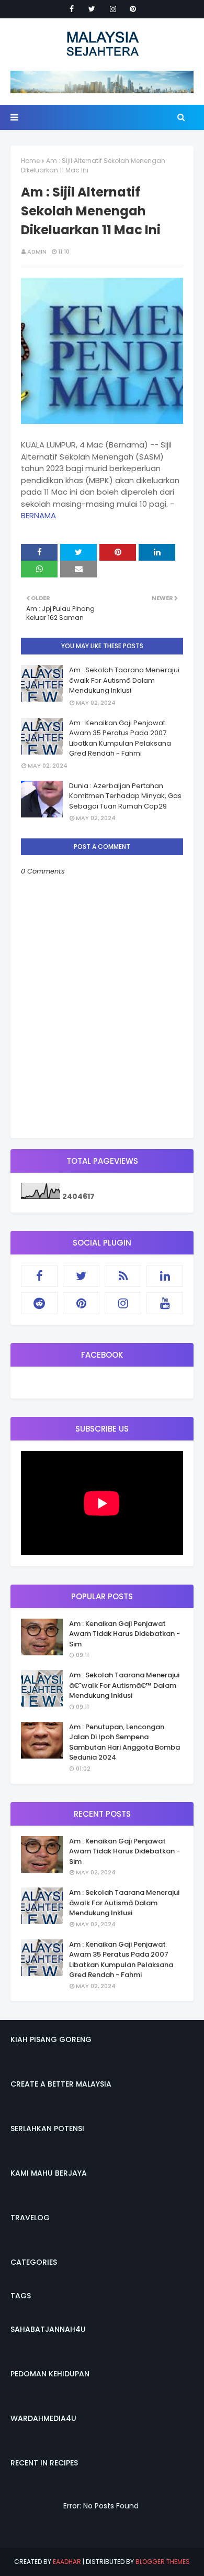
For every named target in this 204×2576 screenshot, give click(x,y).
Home (30, 161)
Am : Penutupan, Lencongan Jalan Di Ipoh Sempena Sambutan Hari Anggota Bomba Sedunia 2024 (124, 1742)
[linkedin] (165, 1276)
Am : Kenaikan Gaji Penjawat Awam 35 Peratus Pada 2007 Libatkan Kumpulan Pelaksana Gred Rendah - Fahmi (120, 738)
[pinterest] (133, 9)
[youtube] (165, 1303)
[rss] (123, 1276)
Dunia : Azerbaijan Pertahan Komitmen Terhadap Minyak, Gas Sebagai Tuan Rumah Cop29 (125, 796)
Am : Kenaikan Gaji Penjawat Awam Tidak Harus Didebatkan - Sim (124, 1634)
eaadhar (67, 2562)
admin (37, 252)
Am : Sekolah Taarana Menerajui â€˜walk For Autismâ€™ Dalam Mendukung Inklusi (124, 1685)
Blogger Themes (163, 2562)
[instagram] (113, 9)
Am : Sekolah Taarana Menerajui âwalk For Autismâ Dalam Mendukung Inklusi (124, 680)
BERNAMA (38, 515)
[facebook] (72, 9)
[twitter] (92, 9)
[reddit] (39, 1303)
